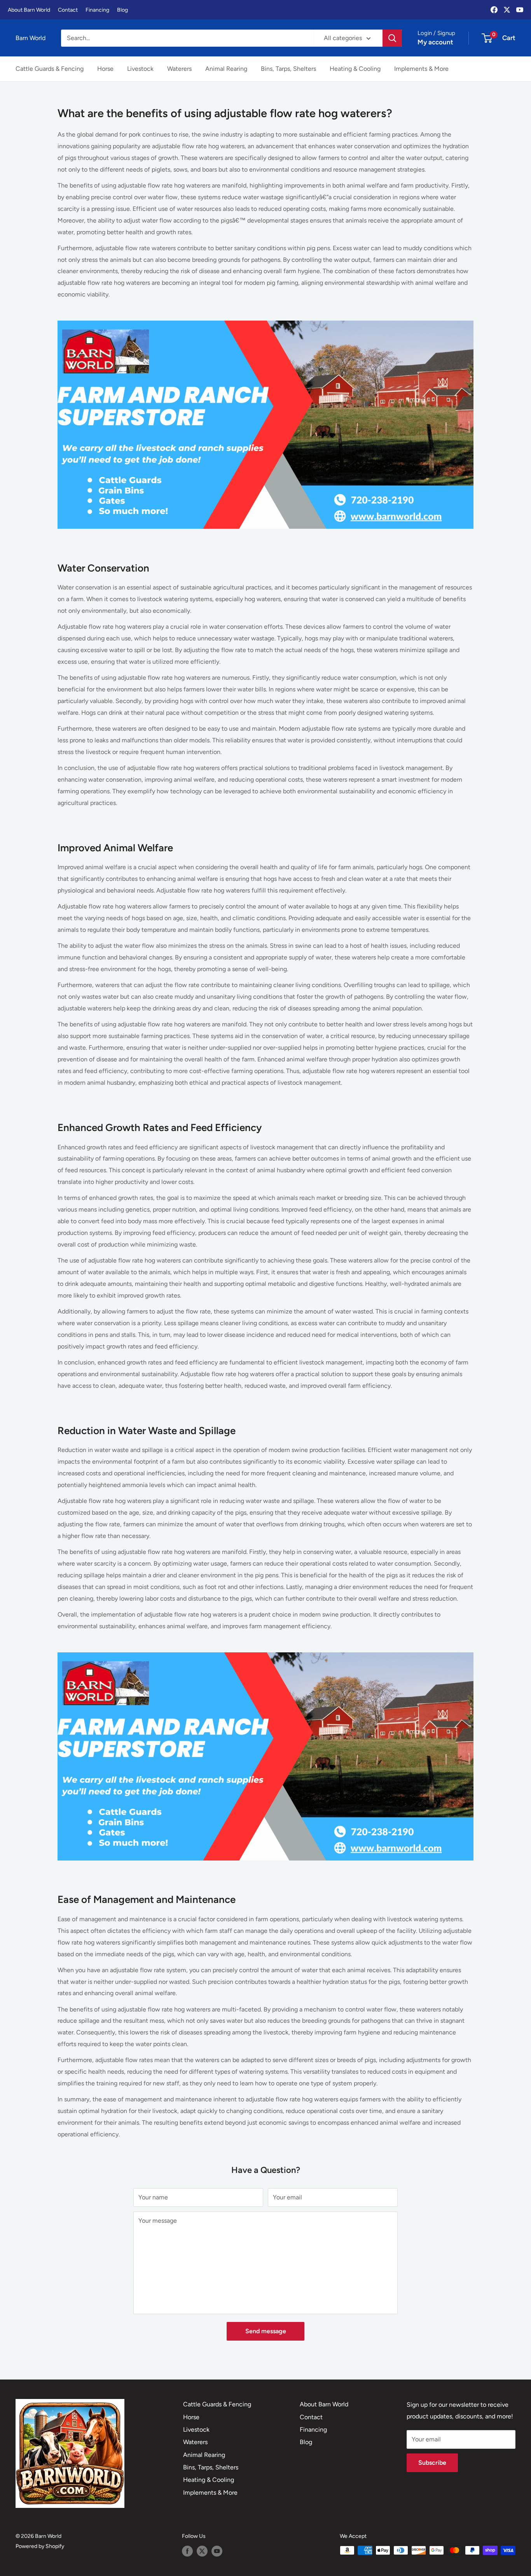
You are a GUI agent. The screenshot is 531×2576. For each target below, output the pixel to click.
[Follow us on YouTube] (217, 2551)
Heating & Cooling (355, 69)
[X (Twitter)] (507, 10)
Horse (105, 69)
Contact (68, 10)
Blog (122, 10)
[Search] (392, 38)
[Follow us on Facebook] (187, 2551)
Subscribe (432, 2463)
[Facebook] (494, 10)
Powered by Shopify (40, 2546)
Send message (266, 2331)
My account (435, 42)
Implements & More (421, 69)
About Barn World (29, 10)
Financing (97, 10)
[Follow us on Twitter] (202, 2551)
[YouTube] (520, 10)
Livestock (140, 69)
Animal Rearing (226, 69)
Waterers (179, 69)
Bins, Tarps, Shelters (288, 69)
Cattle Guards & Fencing (50, 69)
